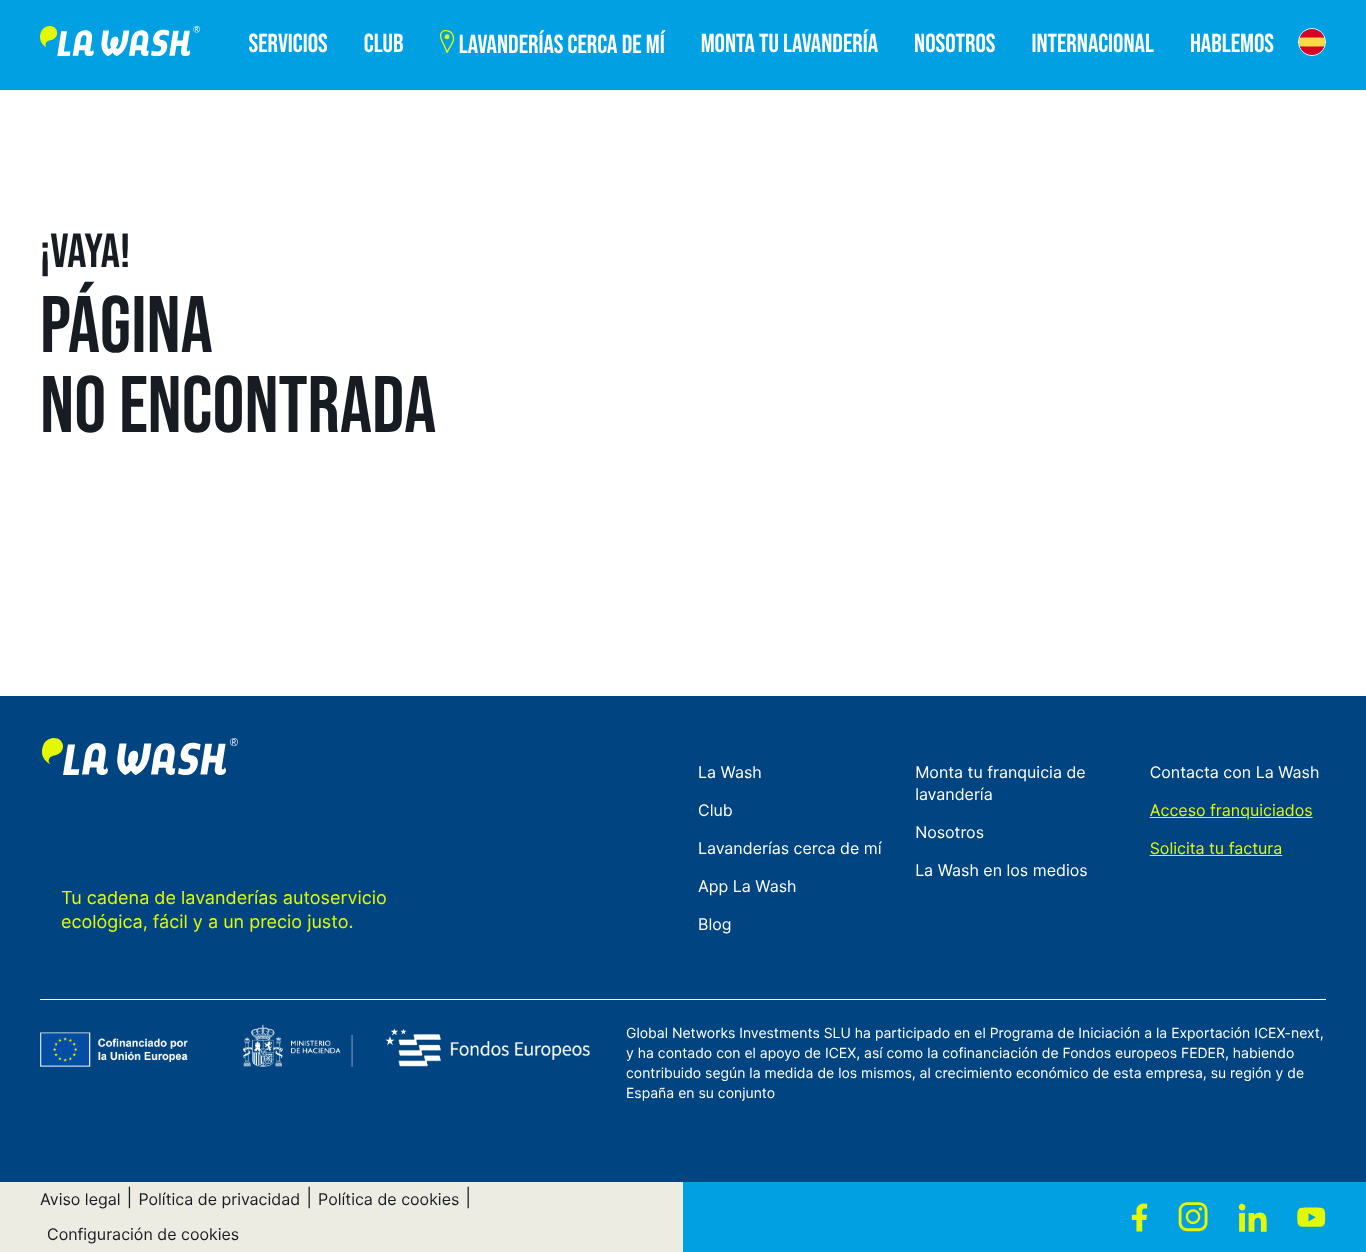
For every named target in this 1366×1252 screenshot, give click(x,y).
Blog (715, 924)
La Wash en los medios (1001, 870)
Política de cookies (388, 1199)
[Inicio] (120, 45)
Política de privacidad (219, 1199)
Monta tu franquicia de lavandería (1000, 783)
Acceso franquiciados (1231, 810)
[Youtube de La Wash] (1311, 1217)
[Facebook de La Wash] (1139, 1217)
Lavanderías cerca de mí (789, 848)
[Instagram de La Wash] (1193, 1217)
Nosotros (949, 832)
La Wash (730, 772)
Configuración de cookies (143, 1234)
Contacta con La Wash (1235, 772)
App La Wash (747, 886)
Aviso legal (80, 1199)
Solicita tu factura (1216, 848)
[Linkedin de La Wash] (1252, 1217)
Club (715, 810)
